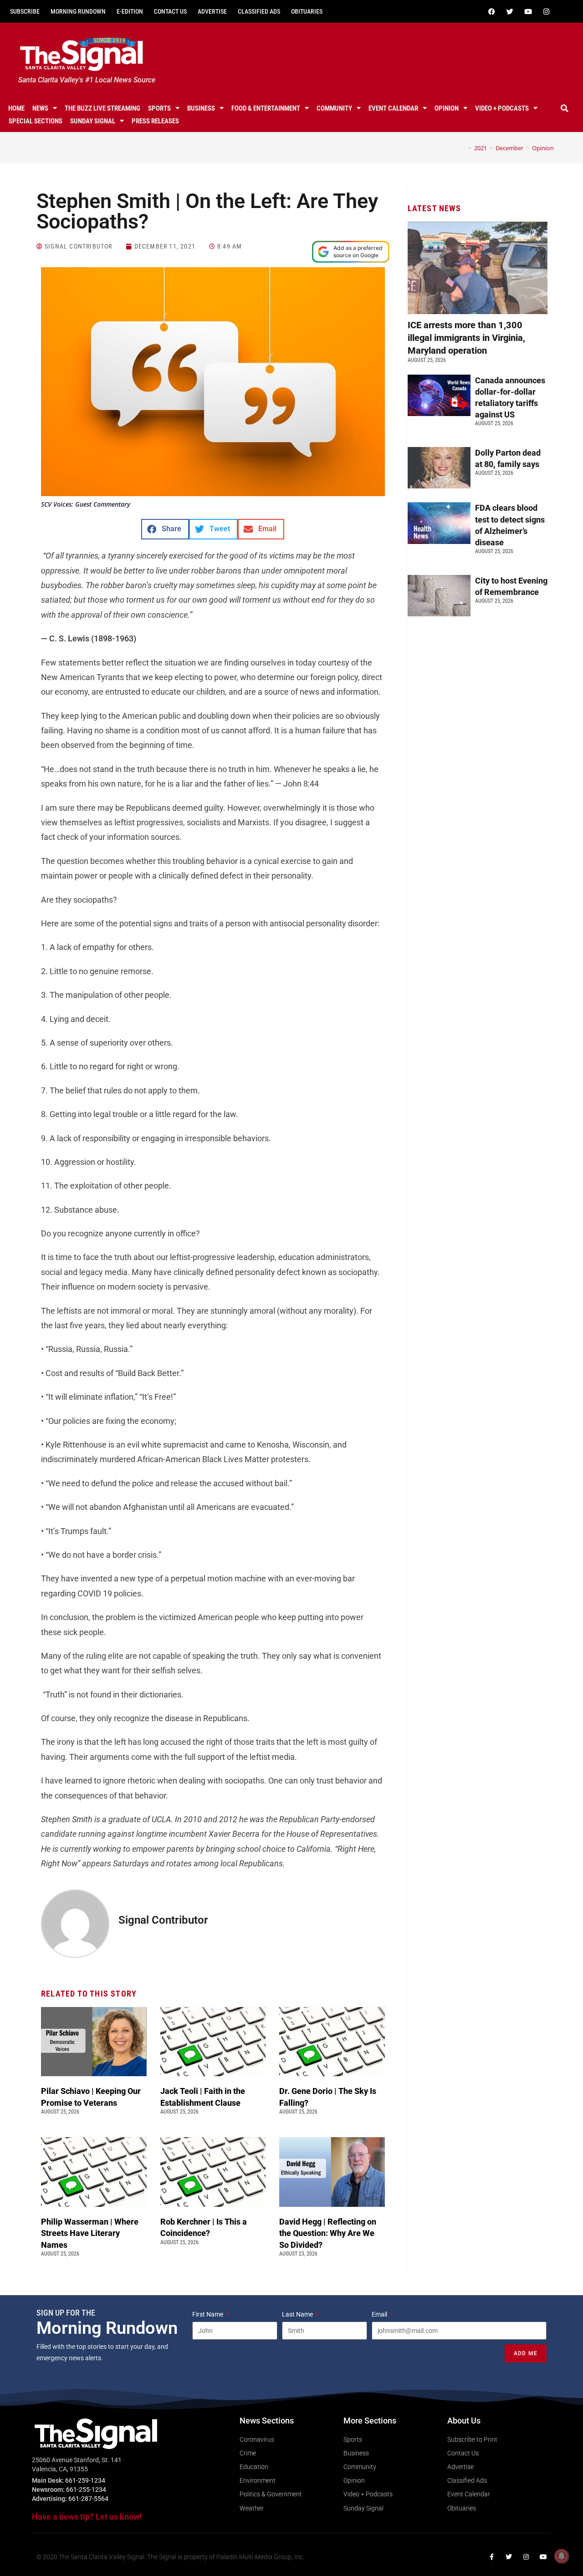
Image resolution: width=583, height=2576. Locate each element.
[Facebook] (491, 11)
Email (380, 2314)
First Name (208, 2314)
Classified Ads (259, 11)
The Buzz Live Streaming (102, 108)
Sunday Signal (93, 121)
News (40, 108)
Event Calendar (393, 108)
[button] (564, 108)
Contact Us (170, 11)
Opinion (447, 108)
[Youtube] (528, 11)
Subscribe (25, 11)
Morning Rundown (78, 11)
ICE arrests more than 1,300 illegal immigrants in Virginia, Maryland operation (466, 338)
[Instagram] (546, 11)
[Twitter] (510, 11)
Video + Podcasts (502, 108)
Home (16, 108)
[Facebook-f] (491, 2557)
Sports (159, 108)
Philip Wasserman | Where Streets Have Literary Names (90, 2233)
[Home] (463, 148)
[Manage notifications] (562, 2556)
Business (201, 108)
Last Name (298, 2314)
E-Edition (130, 11)
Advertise (212, 11)
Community (334, 108)
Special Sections (36, 121)
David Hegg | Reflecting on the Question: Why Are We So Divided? (328, 2233)
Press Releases (155, 121)
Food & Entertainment (266, 108)
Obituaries (307, 11)
